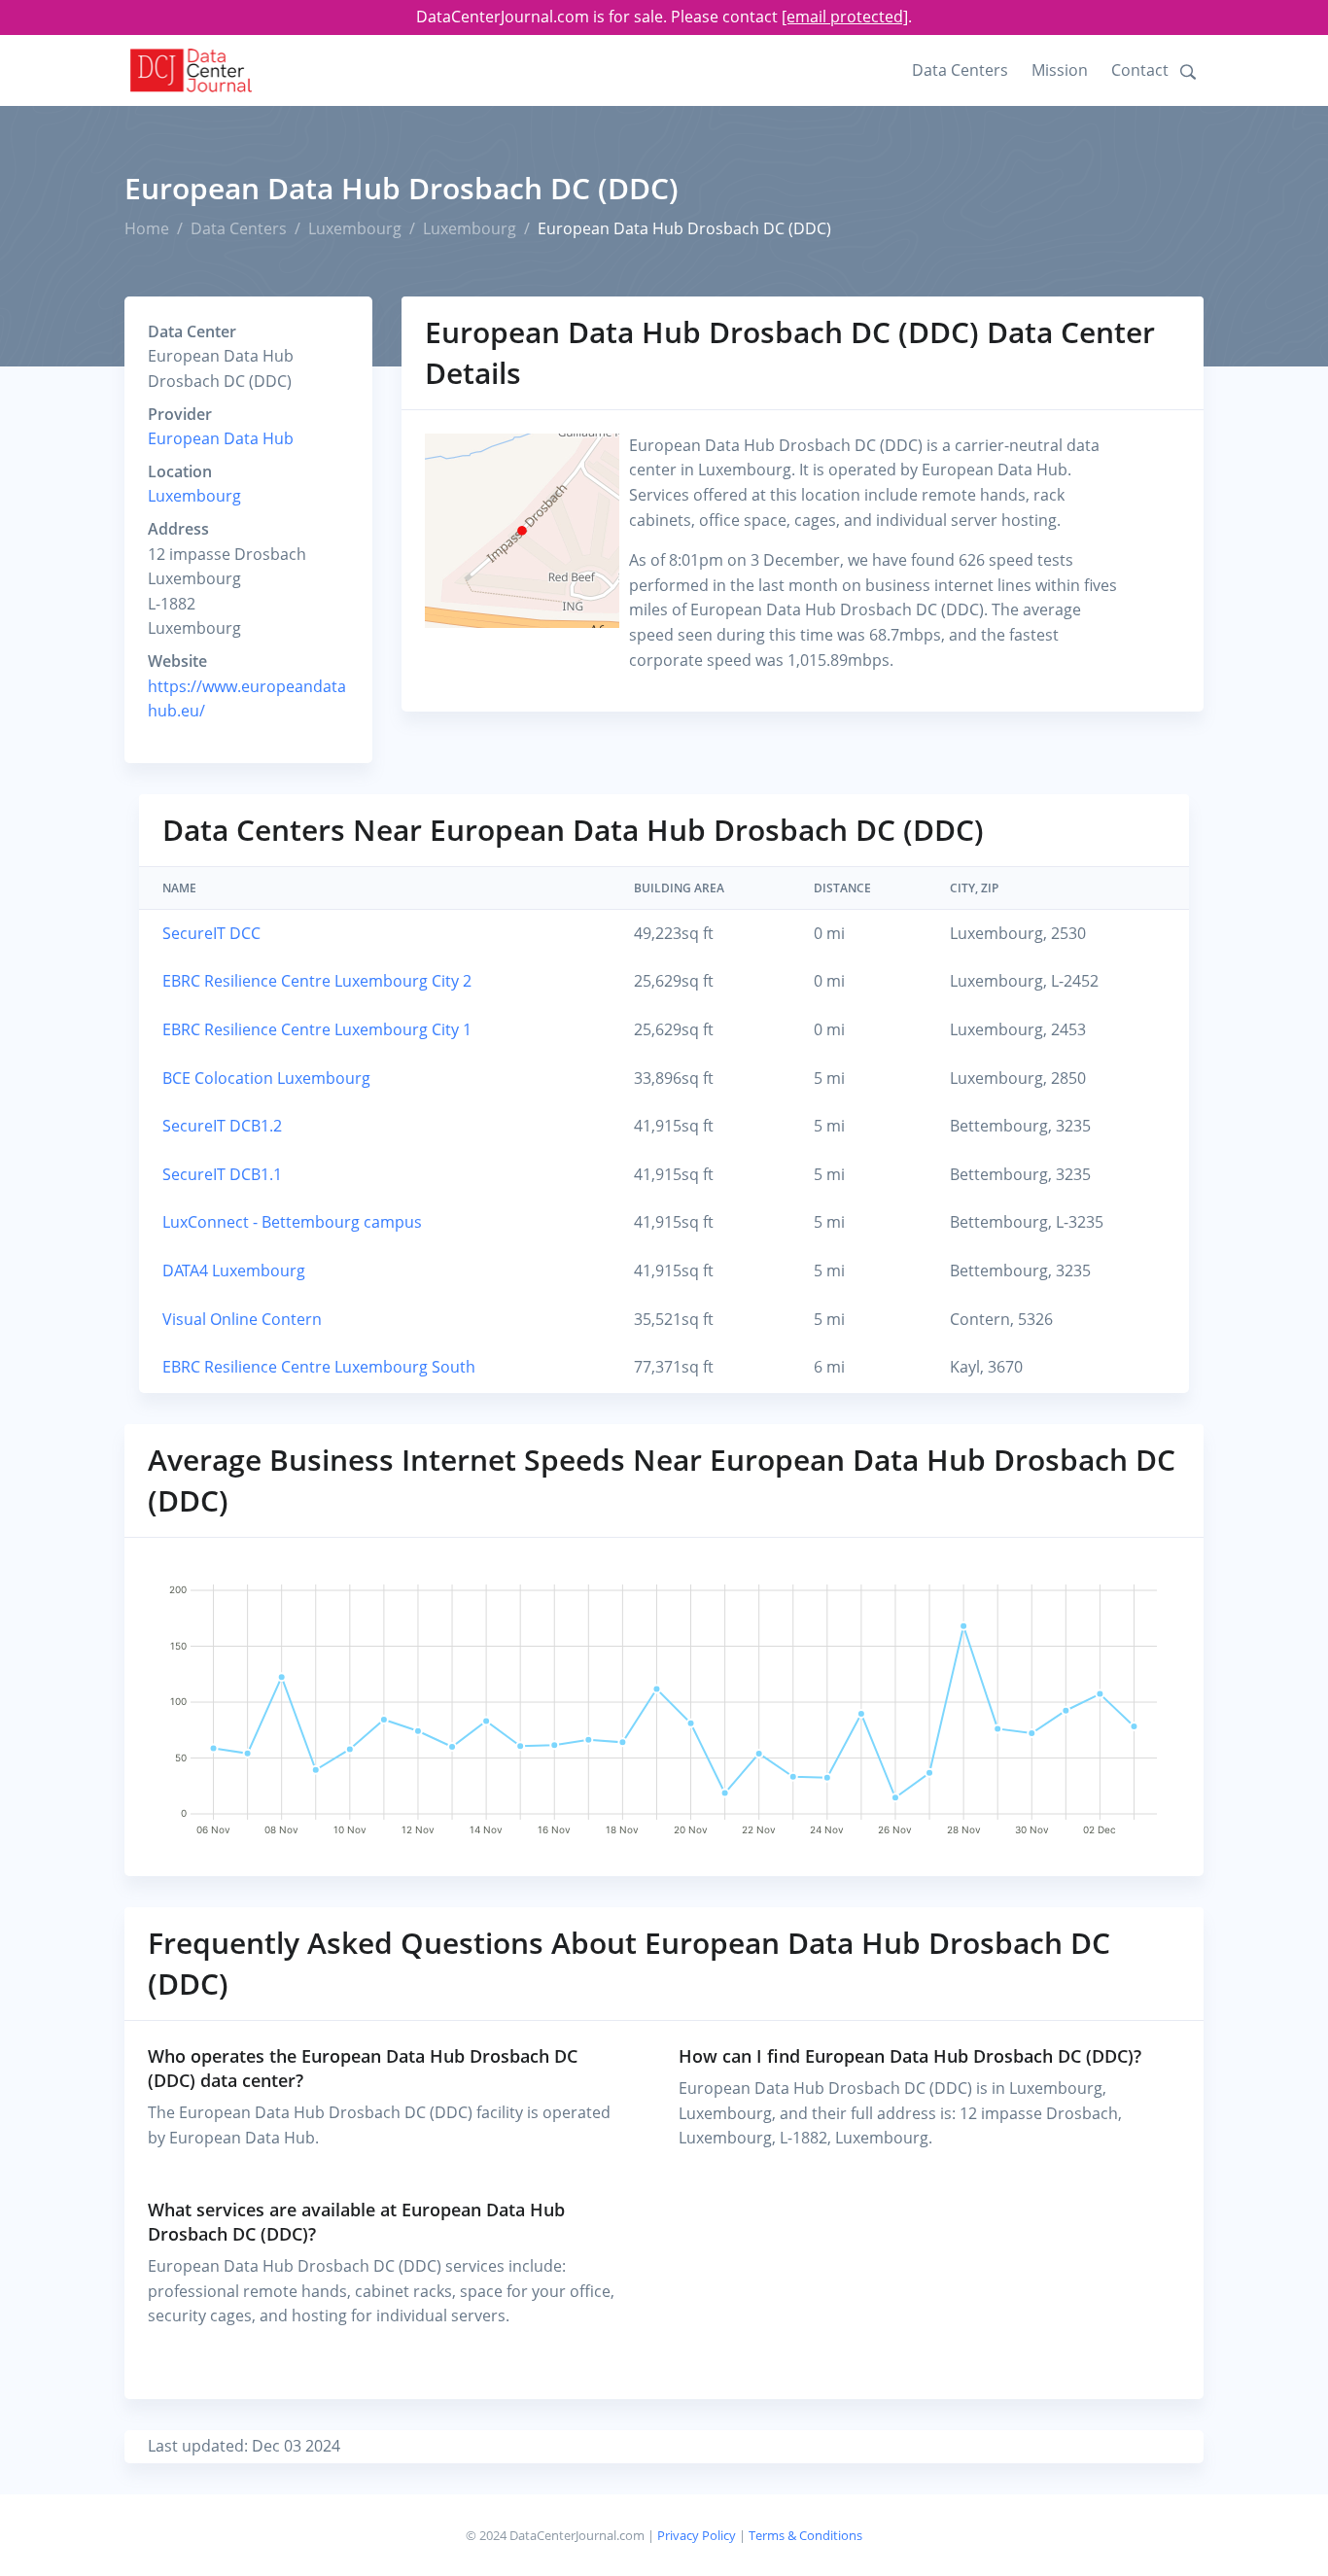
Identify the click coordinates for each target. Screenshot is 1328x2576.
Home (147, 228)
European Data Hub (221, 438)
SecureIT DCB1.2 (222, 1126)
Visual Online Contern (242, 1319)
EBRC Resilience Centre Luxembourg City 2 (317, 981)
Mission (1060, 70)
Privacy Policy (697, 2535)
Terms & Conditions (805, 2535)
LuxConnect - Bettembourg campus (292, 1222)
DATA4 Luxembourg (234, 1271)
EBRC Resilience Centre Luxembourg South (319, 1367)
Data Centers (960, 70)
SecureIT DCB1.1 (222, 1174)
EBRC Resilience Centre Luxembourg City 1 (317, 1029)
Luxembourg (355, 228)
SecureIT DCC (211, 933)
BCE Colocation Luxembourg (266, 1078)
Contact (1140, 70)
